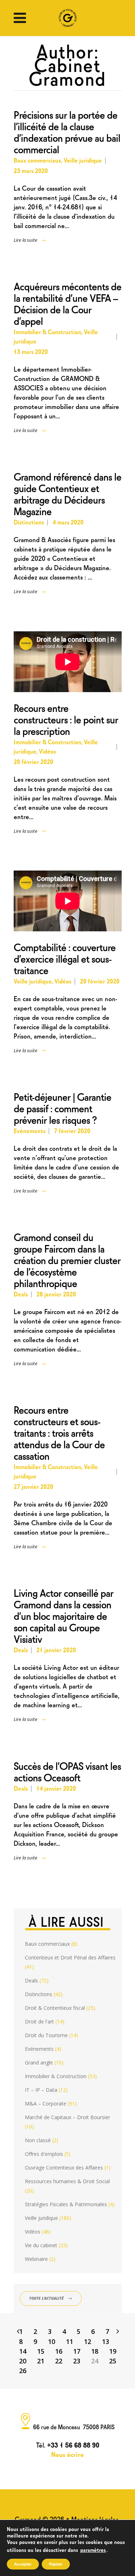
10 (51, 2341)
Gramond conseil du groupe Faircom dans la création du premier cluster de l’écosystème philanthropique (67, 1259)
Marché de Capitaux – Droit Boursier (67, 2117)
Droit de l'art (39, 2021)
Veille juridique (83, 160)
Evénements (30, 1130)
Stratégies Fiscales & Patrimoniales (66, 2204)
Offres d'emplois (44, 2154)
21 (41, 2361)
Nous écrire (67, 2454)
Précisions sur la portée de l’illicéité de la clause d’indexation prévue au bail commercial (67, 131)
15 (41, 2351)
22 (59, 2361)
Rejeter (56, 2564)
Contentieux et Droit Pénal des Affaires (70, 1957)
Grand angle (39, 2062)
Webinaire (36, 2259)
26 (23, 2371)
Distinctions (29, 522)
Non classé (38, 2140)
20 (23, 2361)
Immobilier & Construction (48, 331)
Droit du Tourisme (46, 2035)
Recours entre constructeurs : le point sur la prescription (66, 719)
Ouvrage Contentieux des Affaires (64, 2168)
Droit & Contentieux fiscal (55, 2008)
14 (23, 2351)
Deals (21, 1294)
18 (95, 2351)
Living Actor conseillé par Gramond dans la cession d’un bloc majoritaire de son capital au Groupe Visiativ (64, 1615)
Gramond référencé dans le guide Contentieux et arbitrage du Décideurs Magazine (67, 493)
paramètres (93, 2549)
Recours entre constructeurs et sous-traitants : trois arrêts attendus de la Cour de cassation (59, 1432)
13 (105, 2341)
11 (69, 2341)
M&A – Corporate (46, 2103)
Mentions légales (95, 2519)
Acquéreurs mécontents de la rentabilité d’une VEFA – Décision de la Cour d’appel (67, 303)
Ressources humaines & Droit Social (67, 2181)
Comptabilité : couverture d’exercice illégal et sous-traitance (65, 958)
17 (77, 2351)
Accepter (23, 2564)
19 (113, 2351)
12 (87, 2341)
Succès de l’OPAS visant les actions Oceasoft (67, 1771)
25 (113, 2361)
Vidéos (47, 751)
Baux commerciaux (37, 160)
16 (59, 2351)
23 (77, 2361)
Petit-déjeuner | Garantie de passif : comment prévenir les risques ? (62, 1107)
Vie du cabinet (41, 2245)
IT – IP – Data (41, 2090)
